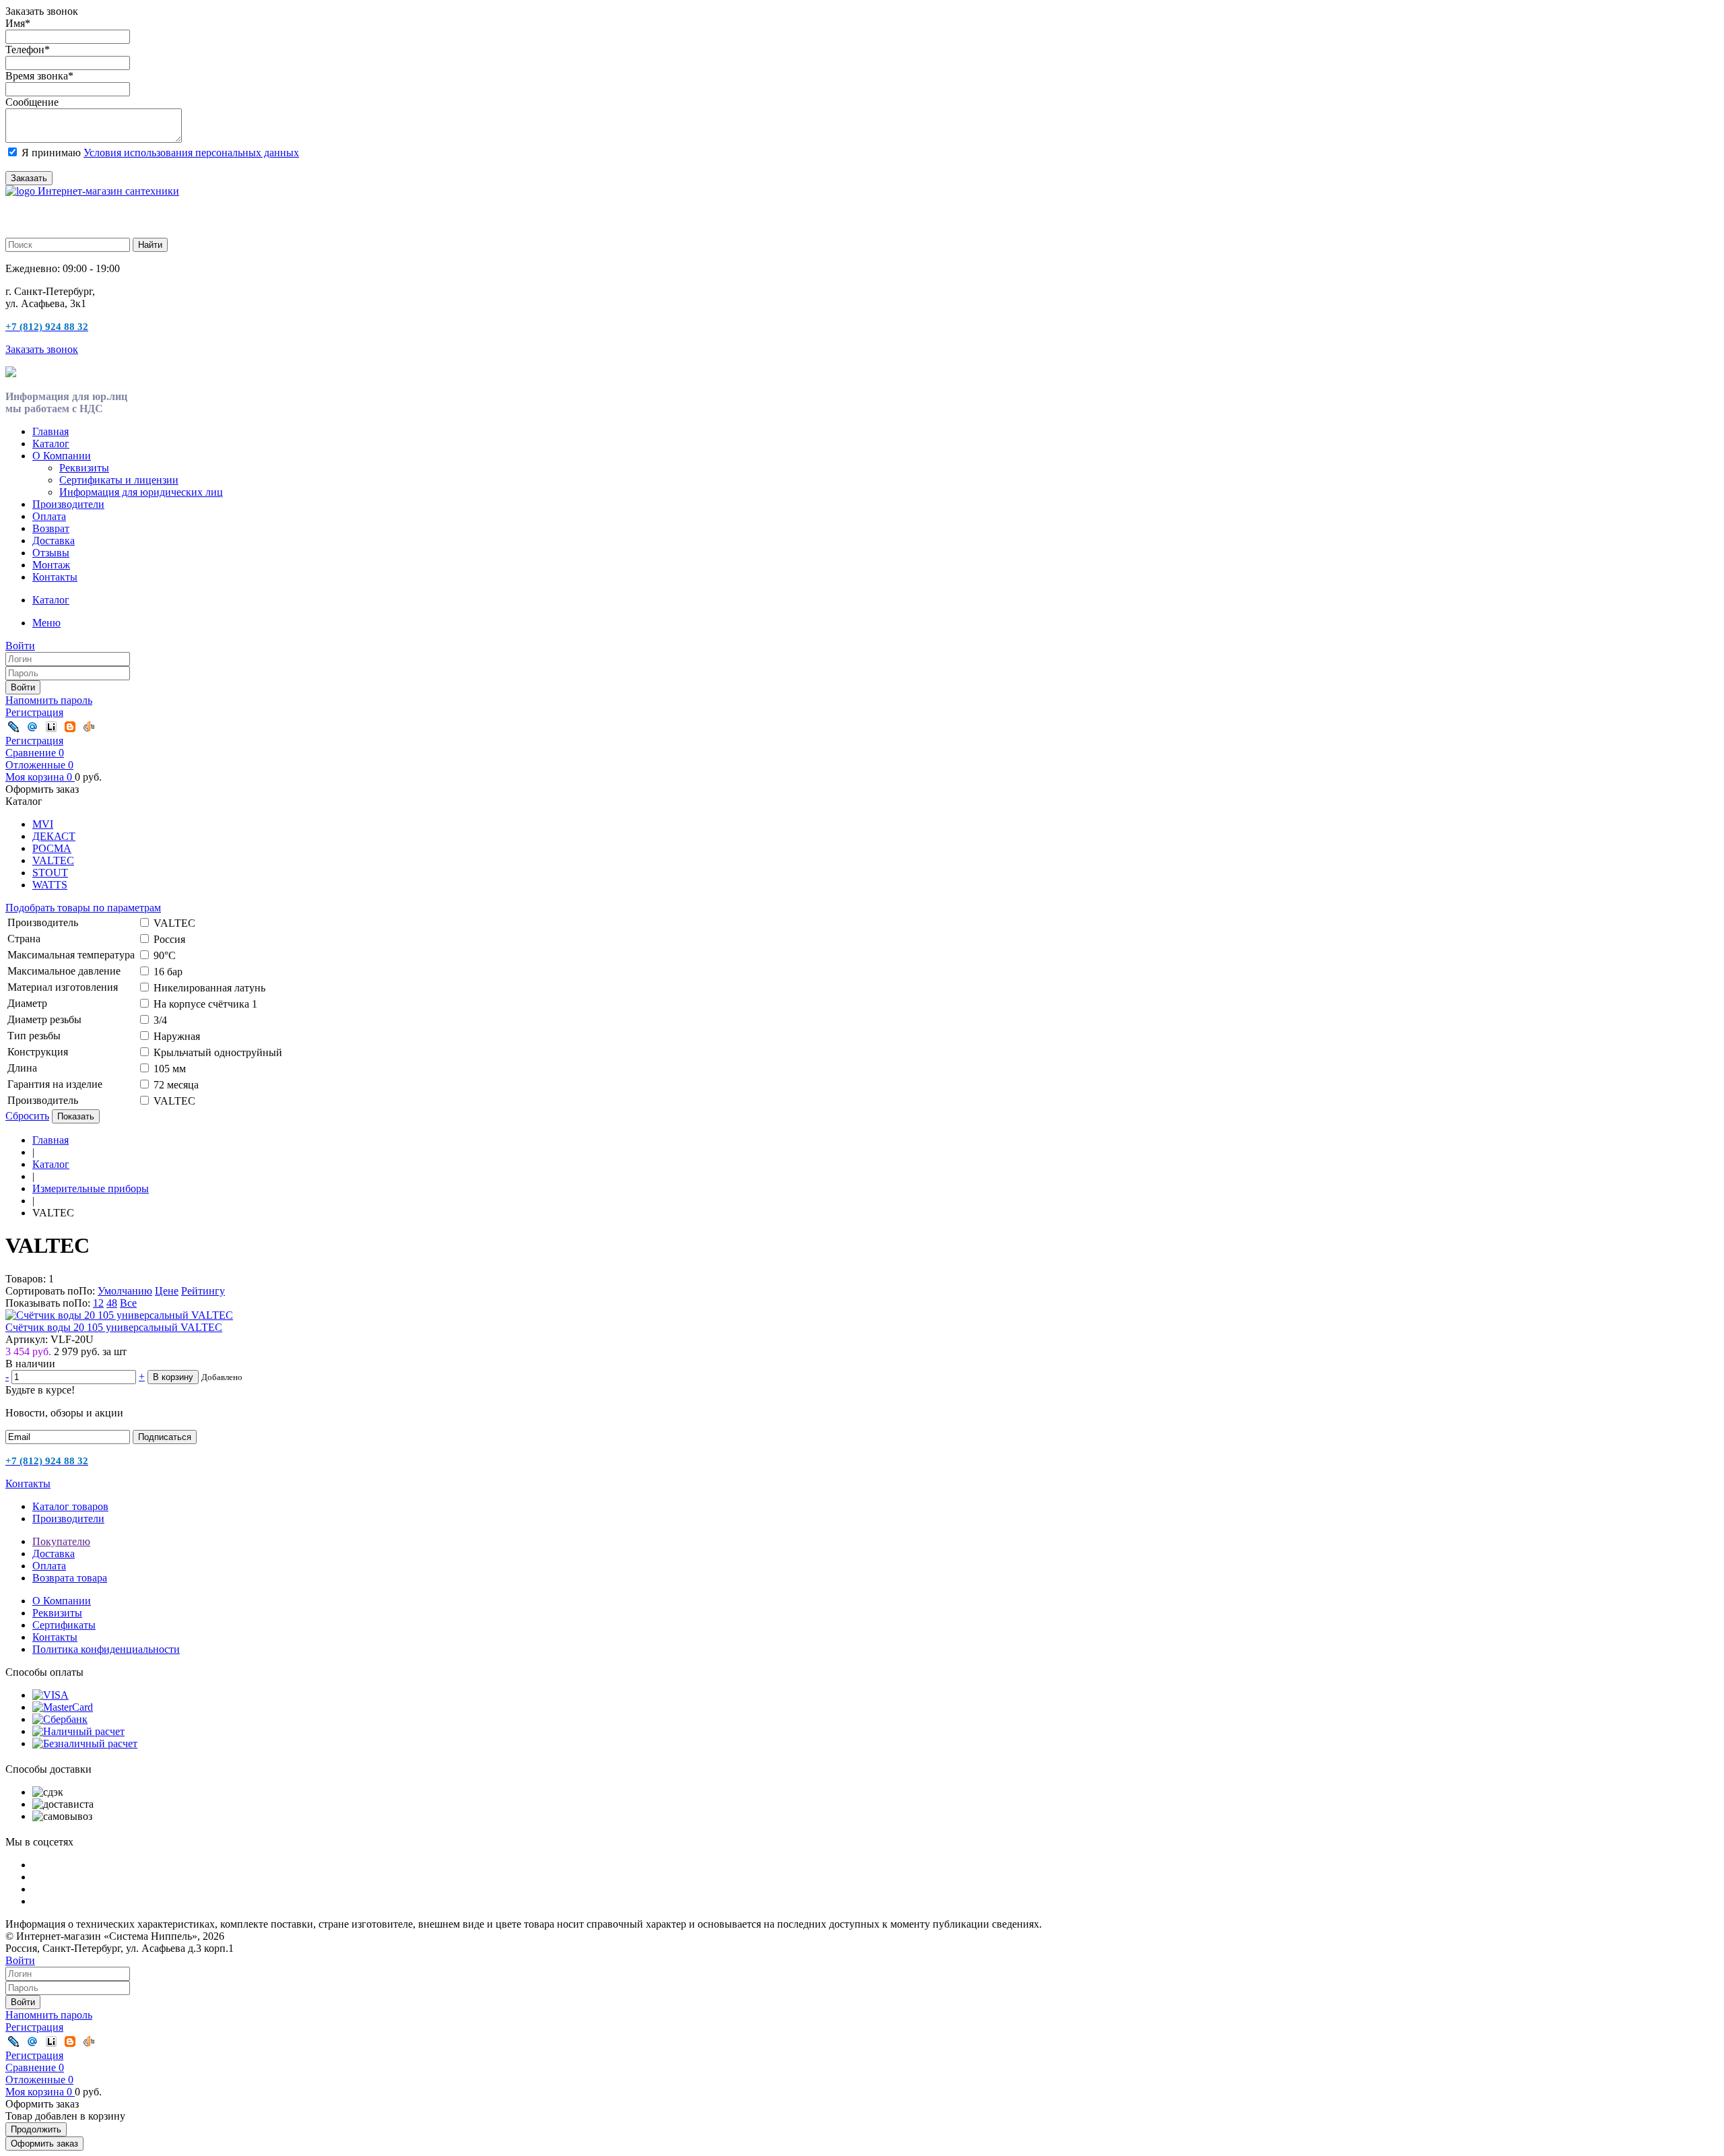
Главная (51, 431)
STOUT (50, 873)
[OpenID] (89, 727)
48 (112, 1303)
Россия (169, 939)
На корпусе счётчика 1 (205, 1004)
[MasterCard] (63, 1707)
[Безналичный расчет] (85, 1743)
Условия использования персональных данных (191, 153)
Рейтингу (203, 1291)
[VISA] (51, 1695)
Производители (68, 504)
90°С (165, 955)
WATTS (50, 885)
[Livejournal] (13, 727)
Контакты (55, 577)
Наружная (177, 1036)
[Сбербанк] (60, 1719)
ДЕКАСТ (54, 836)
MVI (43, 824)
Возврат (51, 528)
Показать (76, 1116)
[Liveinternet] (51, 727)
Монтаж (51, 565)
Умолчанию (125, 1291)
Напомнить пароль (49, 700)
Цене (167, 1291)
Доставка (54, 541)
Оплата (49, 516)
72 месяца (176, 1085)
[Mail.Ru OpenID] (32, 727)
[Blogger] (70, 727)
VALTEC (53, 860)
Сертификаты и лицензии (119, 480)
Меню (46, 623)
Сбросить (27, 1116)
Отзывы (51, 553)
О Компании (62, 456)
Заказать (29, 178)
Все (128, 1303)
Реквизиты (84, 468)
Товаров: (26, 1279)
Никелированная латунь (209, 988)
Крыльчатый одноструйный (218, 1052)
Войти (23, 687)
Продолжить (36, 2129)
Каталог (51, 444)
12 (98, 1303)
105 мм (170, 1069)
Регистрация (34, 712)
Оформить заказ (44, 2144)
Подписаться (165, 1437)
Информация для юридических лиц (141, 492)
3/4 (160, 1020)
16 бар (168, 972)
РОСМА (52, 848)
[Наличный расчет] (78, 1731)
